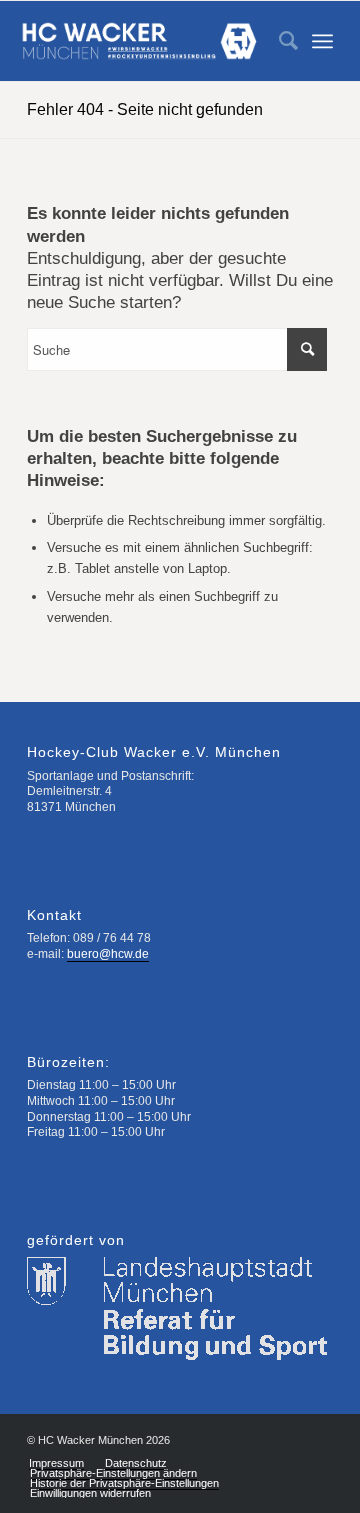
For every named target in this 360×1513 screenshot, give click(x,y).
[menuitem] (278, 41)
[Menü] (322, 41)
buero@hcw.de (108, 954)
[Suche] (278, 41)
